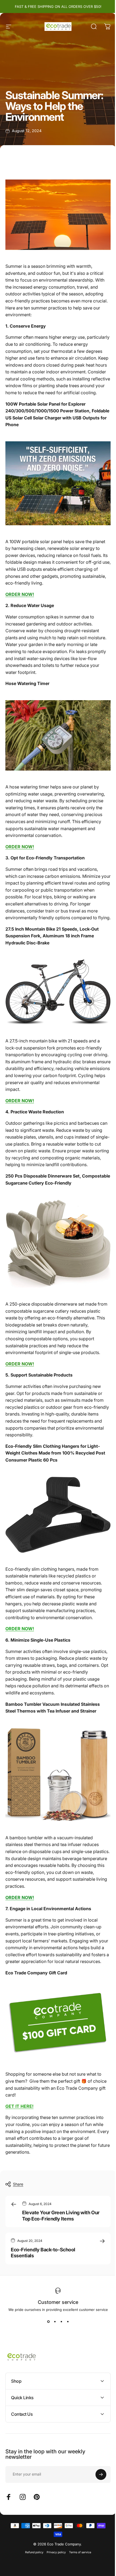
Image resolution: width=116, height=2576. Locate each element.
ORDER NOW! (20, 847)
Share (18, 2184)
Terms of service (78, 2556)
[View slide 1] (48, 2321)
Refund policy (32, 2556)
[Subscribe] (97, 2479)
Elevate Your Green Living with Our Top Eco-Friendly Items (61, 2216)
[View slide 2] (55, 2321)
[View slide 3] (61, 2321)
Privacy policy (54, 2556)
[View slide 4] (68, 2321)
